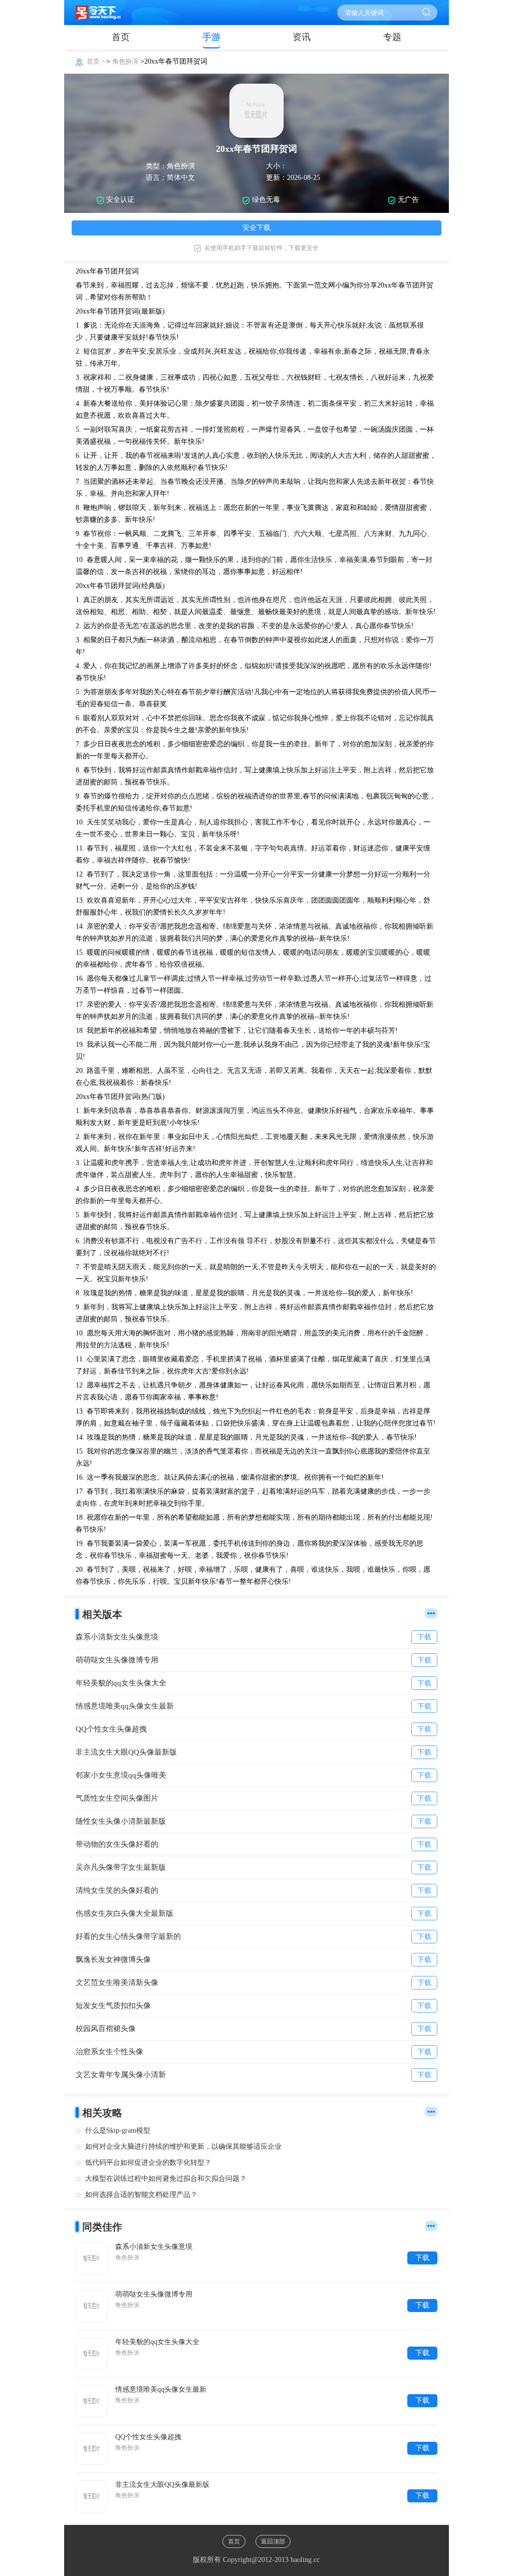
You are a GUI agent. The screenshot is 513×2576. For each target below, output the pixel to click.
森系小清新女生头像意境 (154, 2247)
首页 (121, 37)
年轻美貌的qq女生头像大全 (157, 2342)
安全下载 (256, 228)
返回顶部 (273, 2541)
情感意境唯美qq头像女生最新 (161, 2389)
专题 (392, 37)
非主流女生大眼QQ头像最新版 (162, 2485)
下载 (422, 2258)
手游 (211, 37)
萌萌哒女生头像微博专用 (154, 2294)
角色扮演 (125, 61)
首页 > (96, 61)
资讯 (302, 37)
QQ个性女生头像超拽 (148, 2437)
